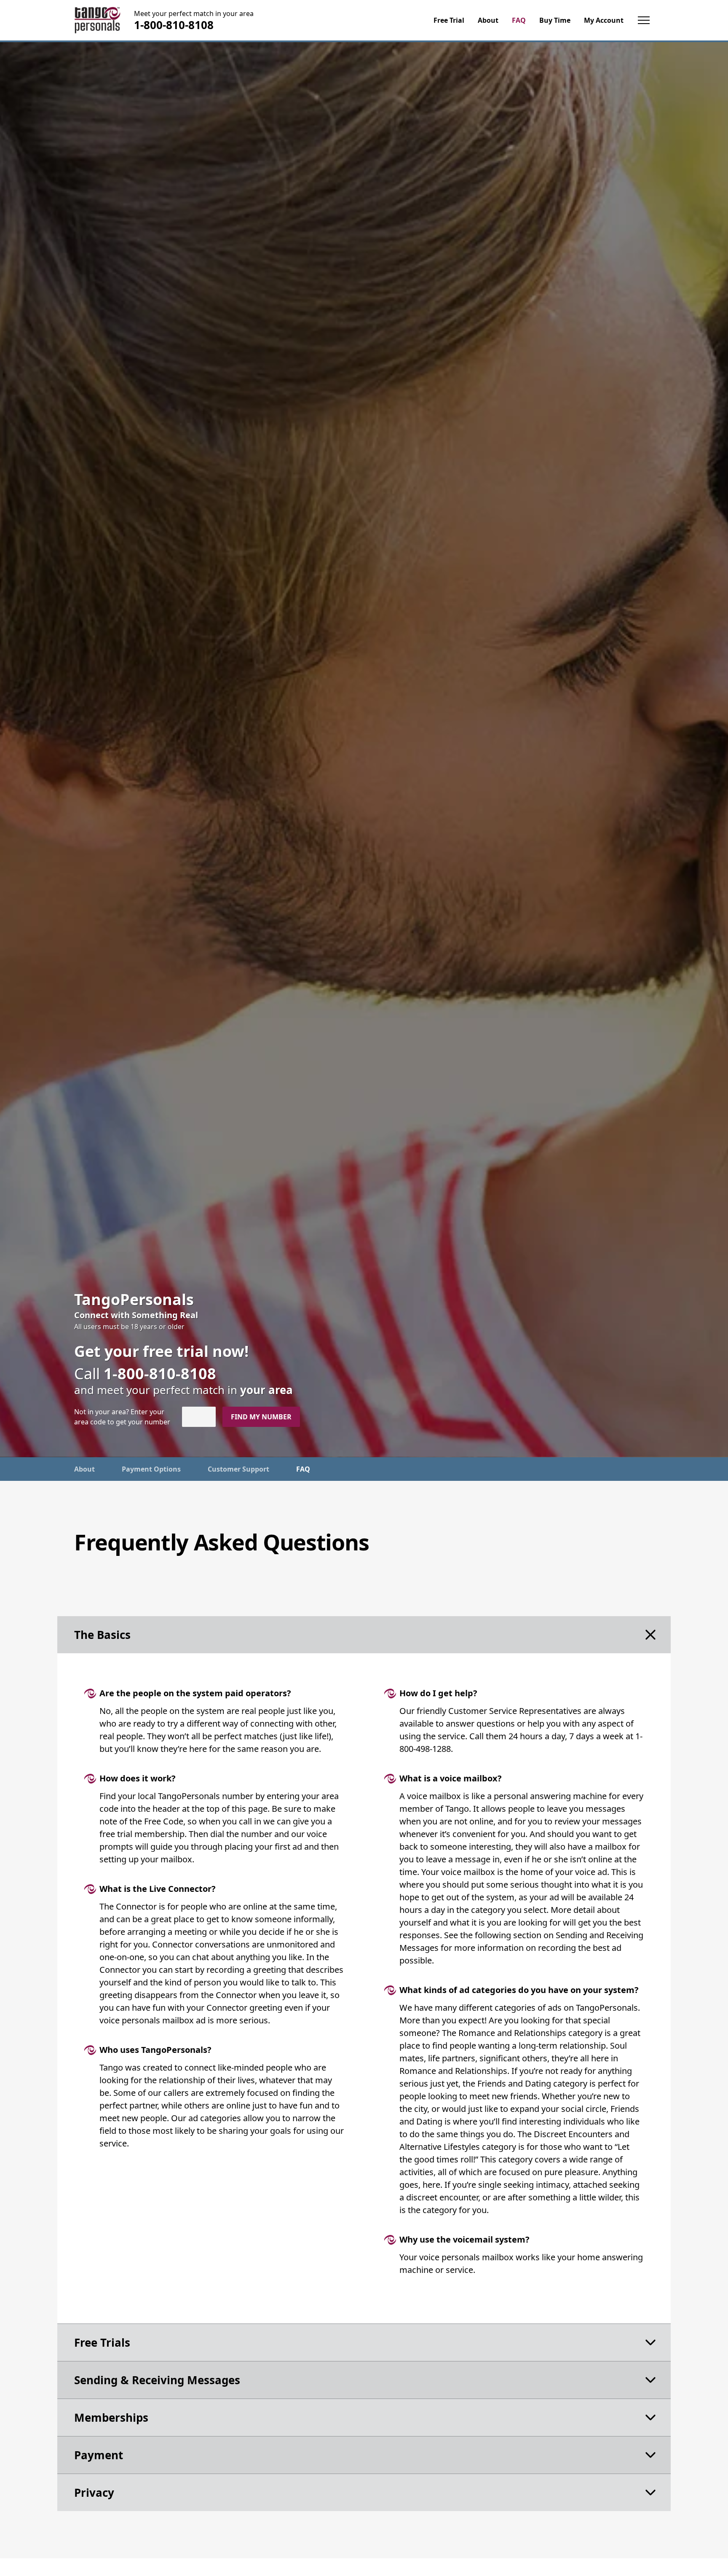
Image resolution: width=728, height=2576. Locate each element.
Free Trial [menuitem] (449, 20)
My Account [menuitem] (604, 20)
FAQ (303, 1469)
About (84, 1469)
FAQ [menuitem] (519, 20)
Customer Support (238, 1469)
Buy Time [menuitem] (555, 20)
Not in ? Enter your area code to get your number (122, 1417)
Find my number (261, 1417)
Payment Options (151, 1469)
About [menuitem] (488, 20)
